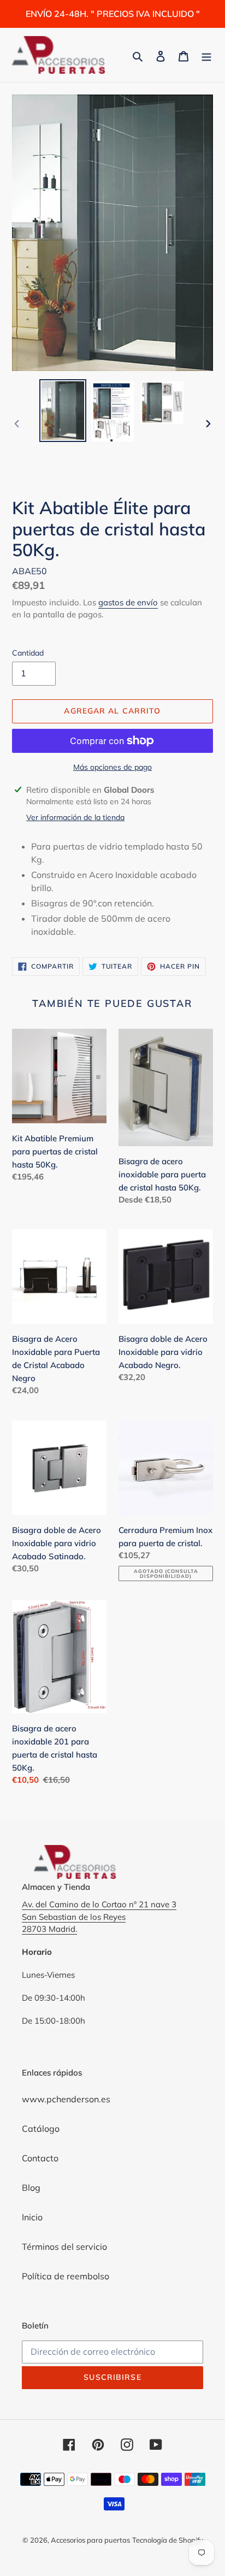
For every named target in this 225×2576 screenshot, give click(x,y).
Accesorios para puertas (90, 2540)
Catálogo (41, 2129)
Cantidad (28, 653)
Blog (31, 2188)
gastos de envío (128, 602)
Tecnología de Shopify (168, 2540)
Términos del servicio (64, 2247)
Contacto (40, 2158)
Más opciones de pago (112, 767)
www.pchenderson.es (66, 2099)
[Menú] (206, 55)
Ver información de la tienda (75, 817)
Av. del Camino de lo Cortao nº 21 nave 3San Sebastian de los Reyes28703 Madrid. (99, 1917)
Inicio (32, 2217)
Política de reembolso (66, 2276)
